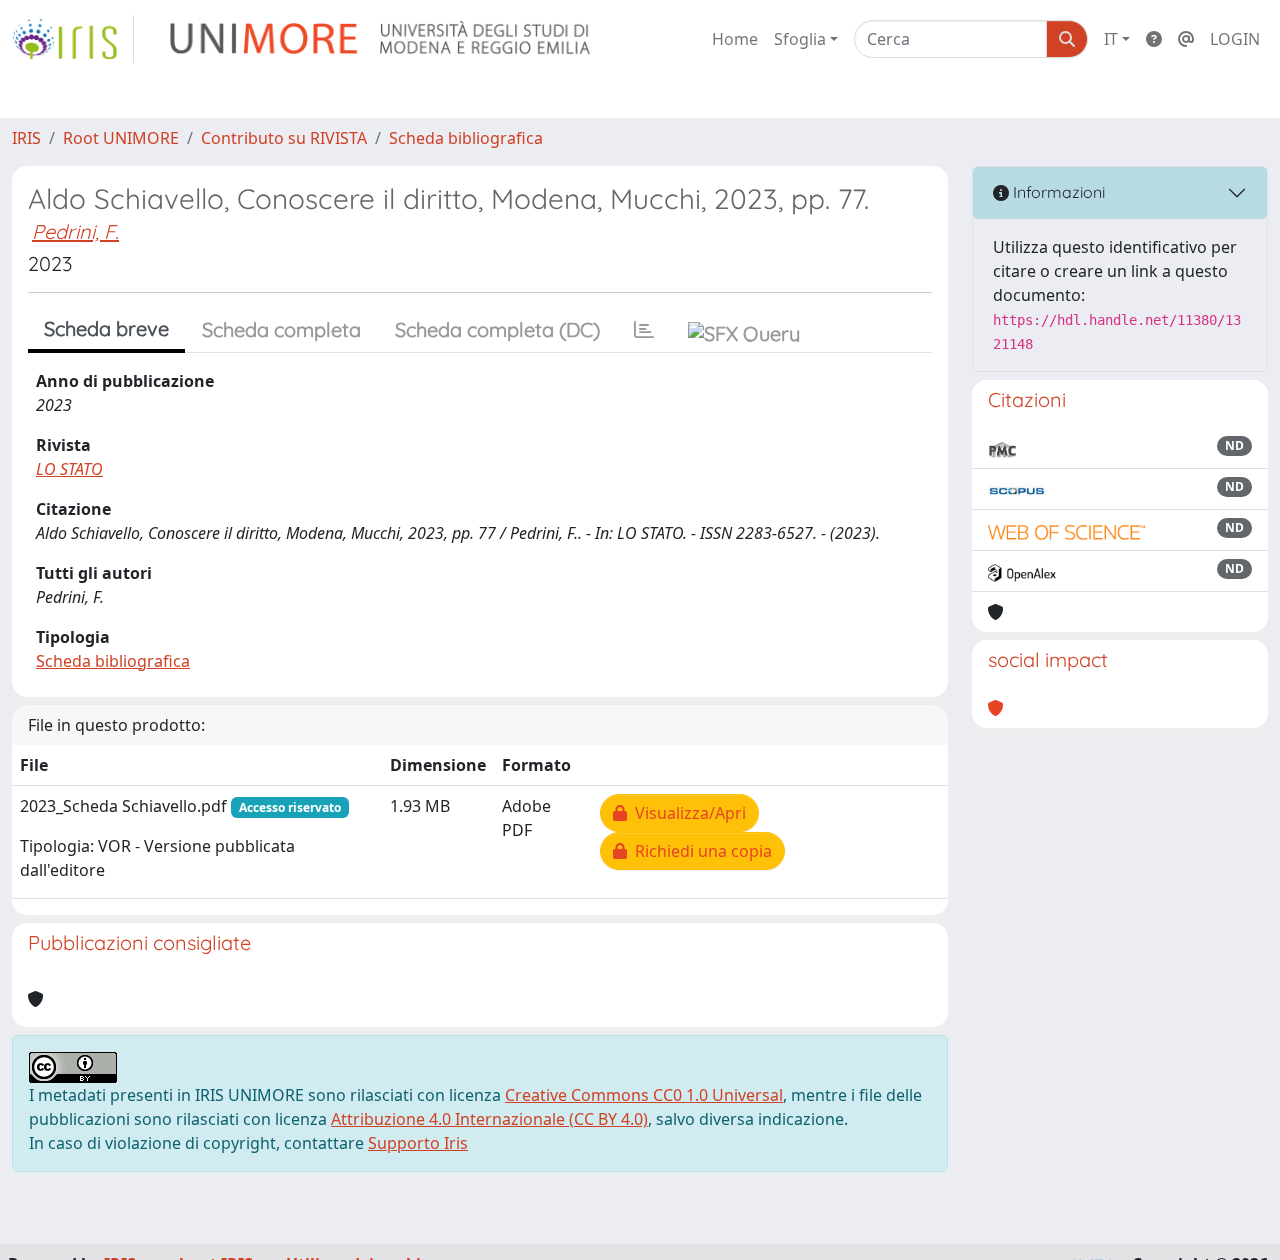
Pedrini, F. (75, 231)
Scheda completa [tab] (281, 329)
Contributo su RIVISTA (284, 138)
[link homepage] (73, 39)
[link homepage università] (381, 39)
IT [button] (1111, 39)
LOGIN (1235, 39)
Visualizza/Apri (686, 813)
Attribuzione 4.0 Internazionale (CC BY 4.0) (489, 1119)
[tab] (644, 330)
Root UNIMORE (121, 138)
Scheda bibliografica (466, 138)
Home (735, 39)
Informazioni (1057, 192)
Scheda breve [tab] (106, 328)
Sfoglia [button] (800, 39)
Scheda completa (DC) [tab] (497, 329)
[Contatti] (1186, 39)
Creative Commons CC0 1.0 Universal (644, 1095)
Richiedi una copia (699, 851)
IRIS (26, 138)
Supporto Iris (418, 1143)
